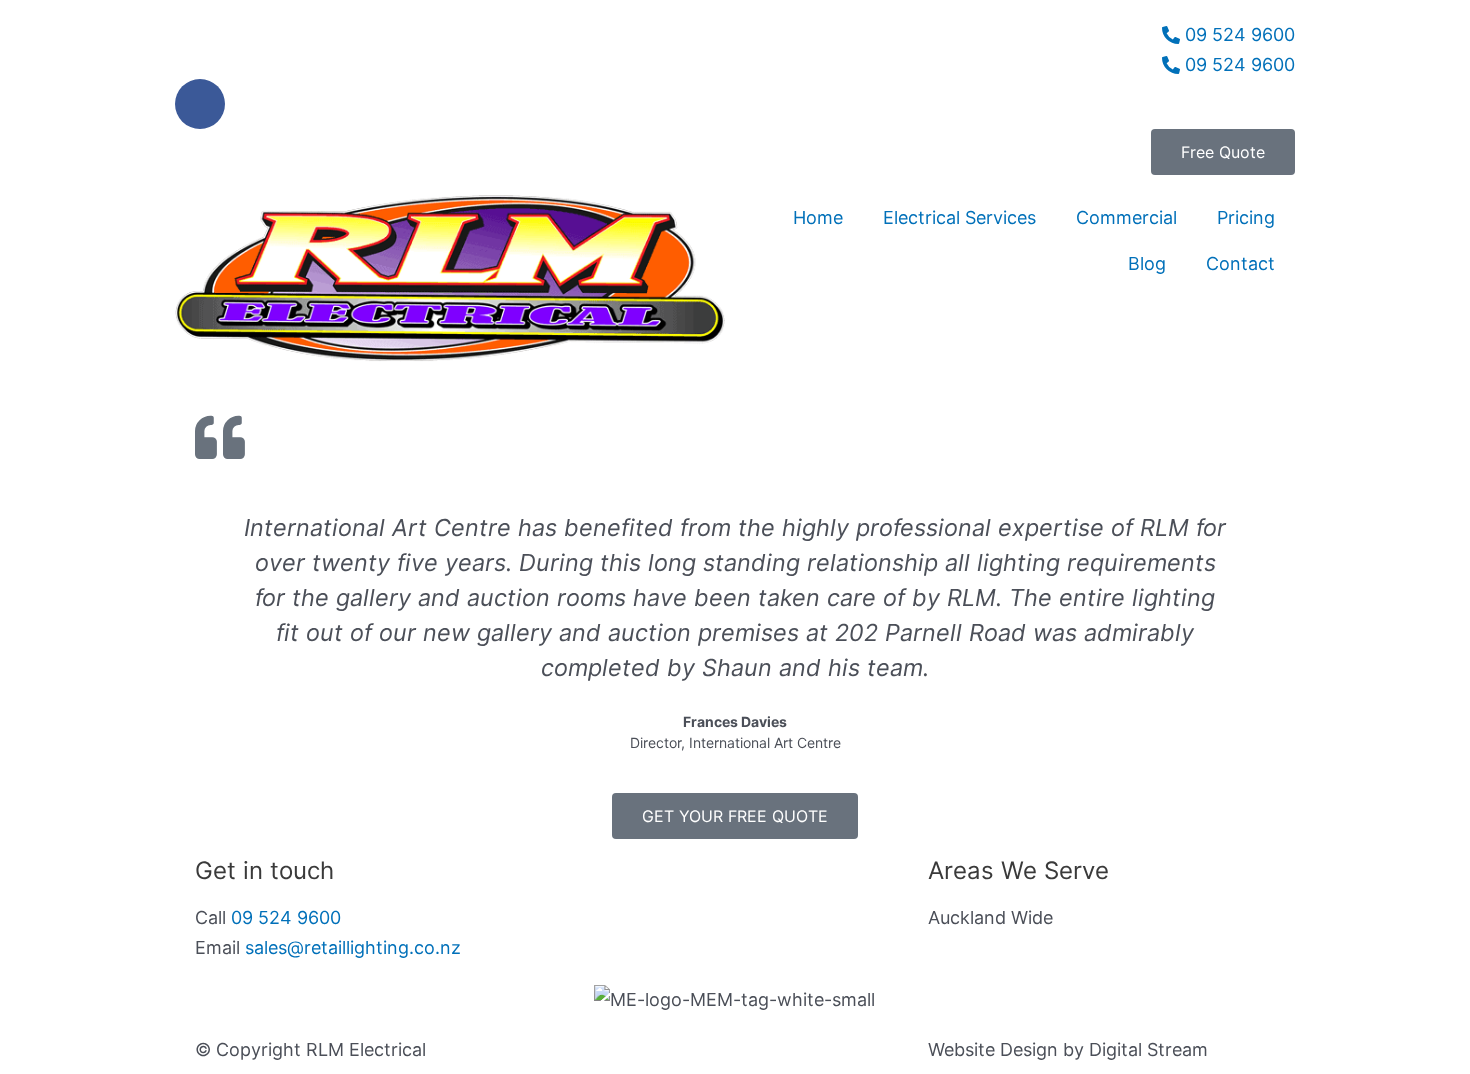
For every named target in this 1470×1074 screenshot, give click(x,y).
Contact (1240, 263)
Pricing (1246, 217)
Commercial (1126, 217)
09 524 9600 (286, 917)
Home (818, 217)
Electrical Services (959, 217)
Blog (1147, 263)
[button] (214, 631)
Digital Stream (1148, 1049)
